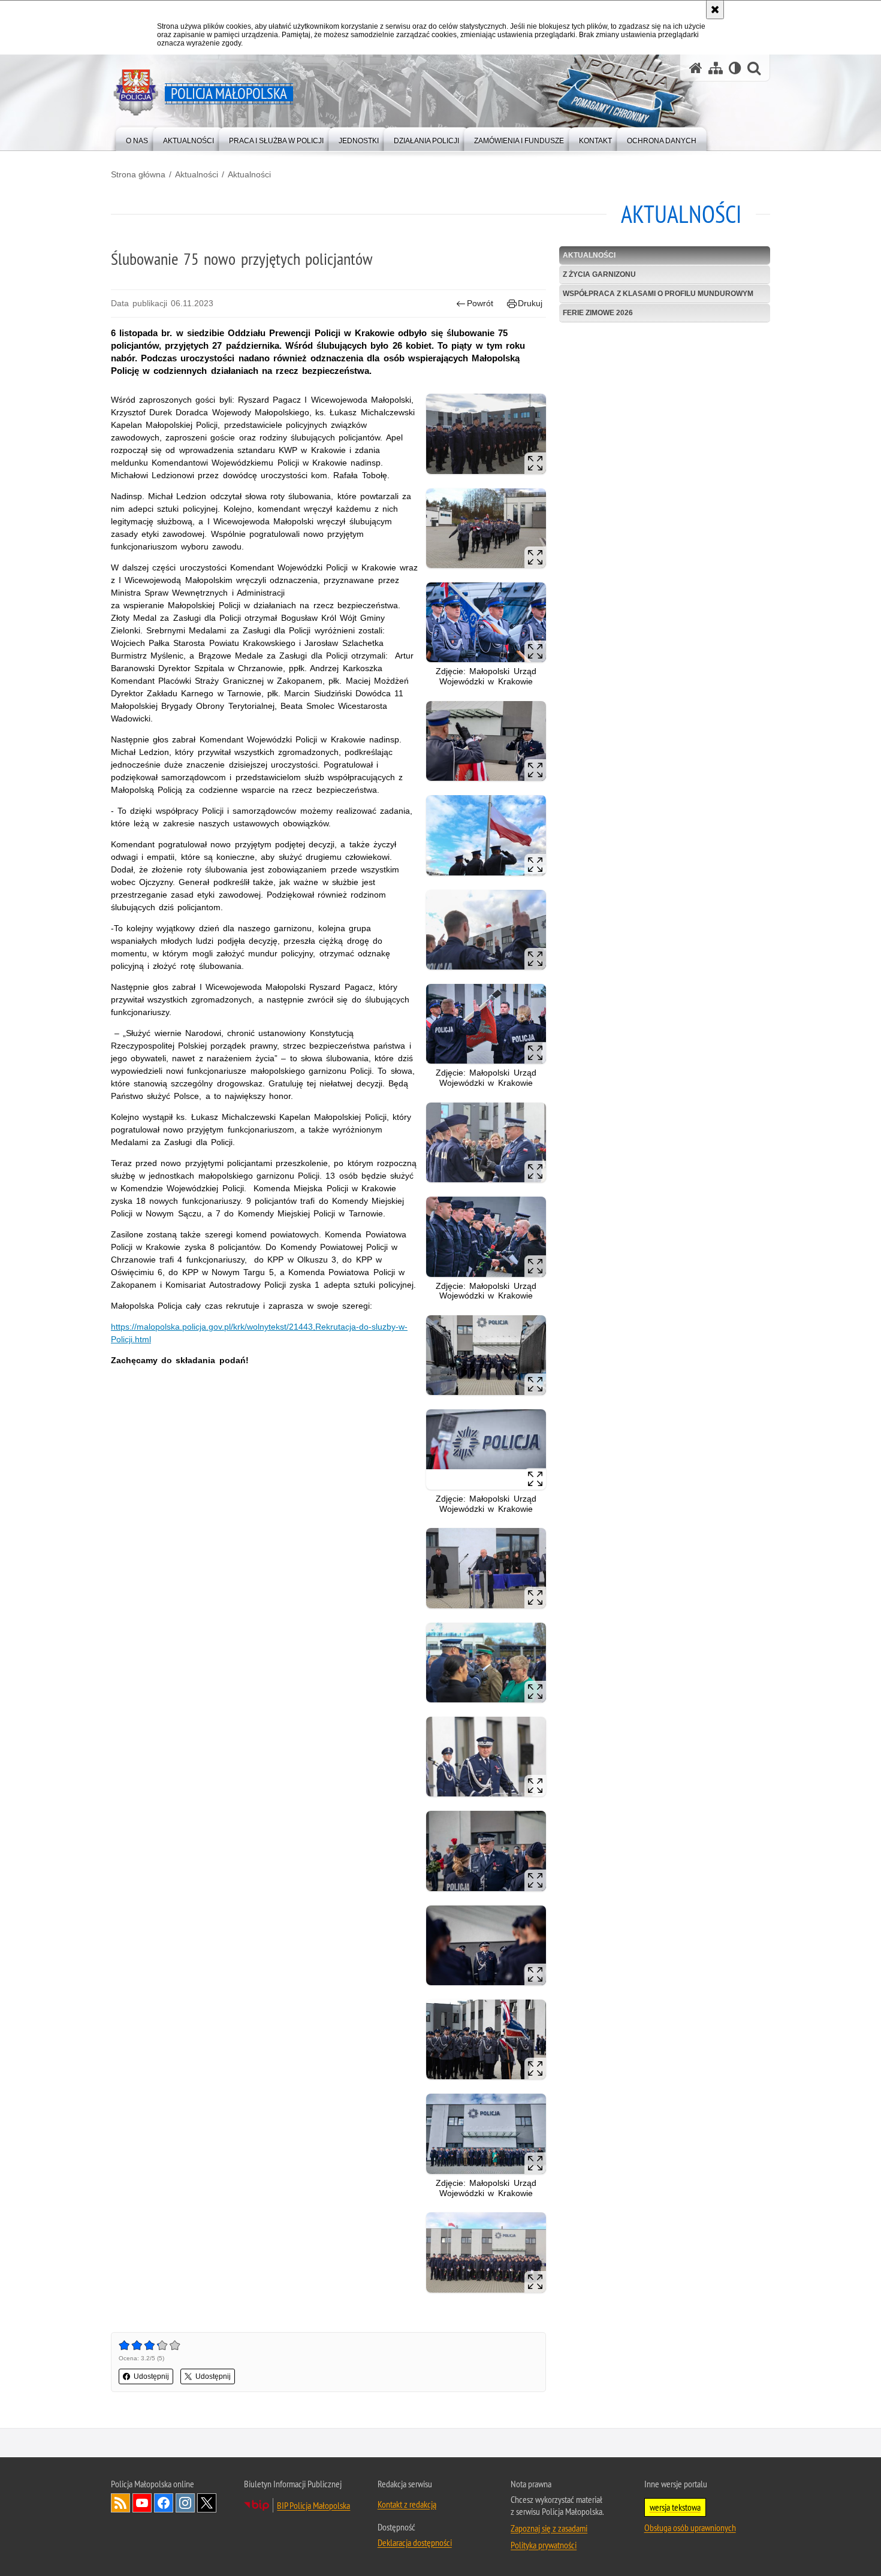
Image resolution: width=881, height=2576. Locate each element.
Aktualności (197, 174)
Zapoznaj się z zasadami (549, 2528)
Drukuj (530, 303)
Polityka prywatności (544, 2545)
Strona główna (138, 174)
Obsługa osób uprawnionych (690, 2527)
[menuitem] (137, 138)
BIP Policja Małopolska (313, 2505)
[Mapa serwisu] (716, 68)
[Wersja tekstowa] (735, 68)
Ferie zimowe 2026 (598, 313)
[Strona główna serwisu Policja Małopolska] (696, 68)
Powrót (480, 303)
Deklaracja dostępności (415, 2542)
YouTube (142, 2503)
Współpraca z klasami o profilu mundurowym (658, 294)
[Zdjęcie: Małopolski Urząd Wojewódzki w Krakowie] (486, 622)
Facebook (164, 2503)
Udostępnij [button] (151, 2376)
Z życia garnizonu (599, 274)
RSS (120, 2503)
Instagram (185, 2503)
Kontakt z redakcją (407, 2504)
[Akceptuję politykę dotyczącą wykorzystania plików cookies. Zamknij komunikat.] (715, 10)
